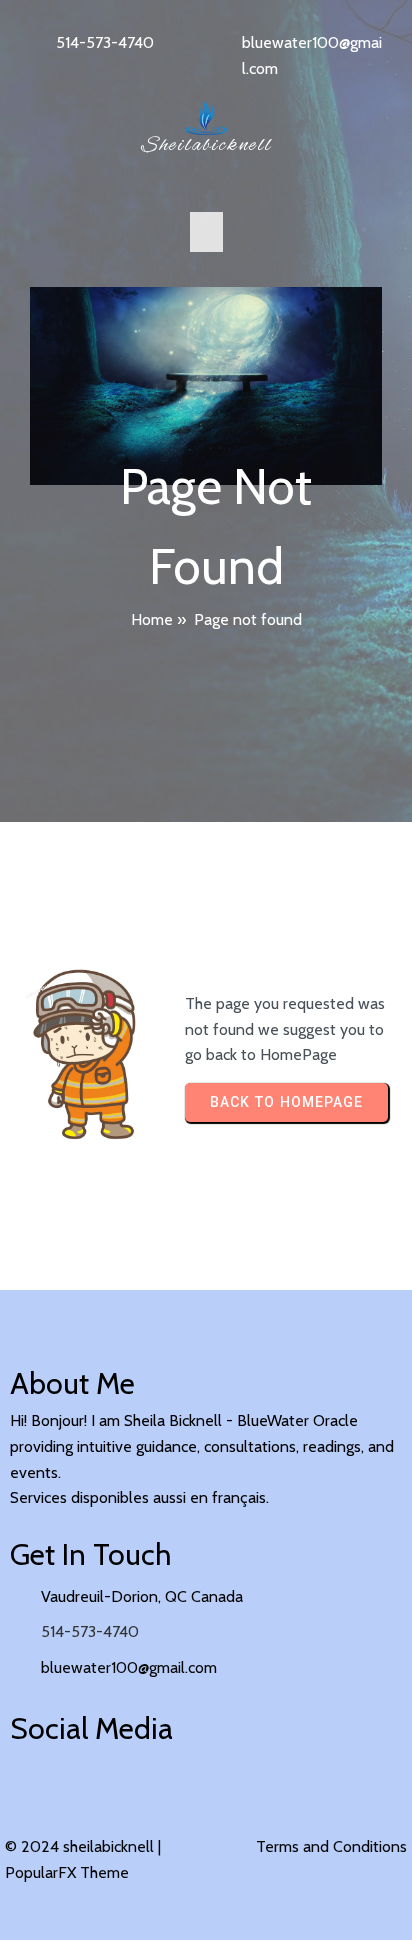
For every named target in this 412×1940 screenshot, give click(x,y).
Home (152, 619)
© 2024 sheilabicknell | (83, 1846)
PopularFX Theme (67, 1872)
